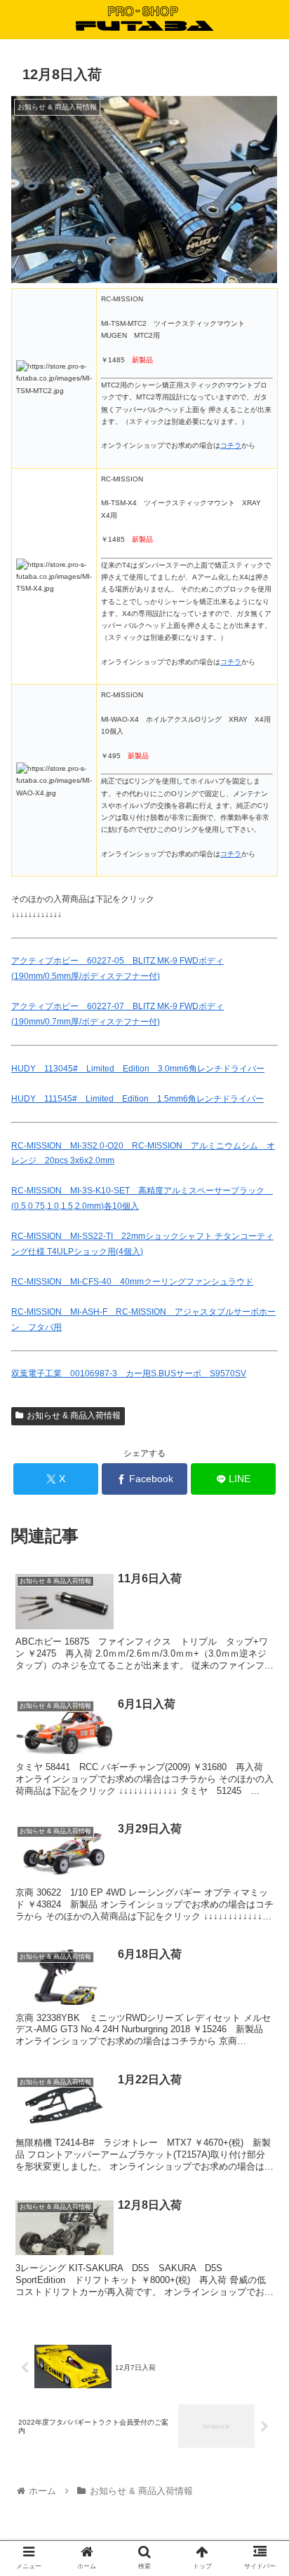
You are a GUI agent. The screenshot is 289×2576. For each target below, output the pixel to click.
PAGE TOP (267, 2487)
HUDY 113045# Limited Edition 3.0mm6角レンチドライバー (138, 1069)
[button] (260, 1682)
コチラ (231, 445)
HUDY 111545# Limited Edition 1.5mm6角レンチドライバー (137, 1099)
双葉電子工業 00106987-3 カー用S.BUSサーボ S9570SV (129, 1373)
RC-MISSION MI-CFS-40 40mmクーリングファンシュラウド (132, 1282)
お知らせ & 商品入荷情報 (74, 1416)
